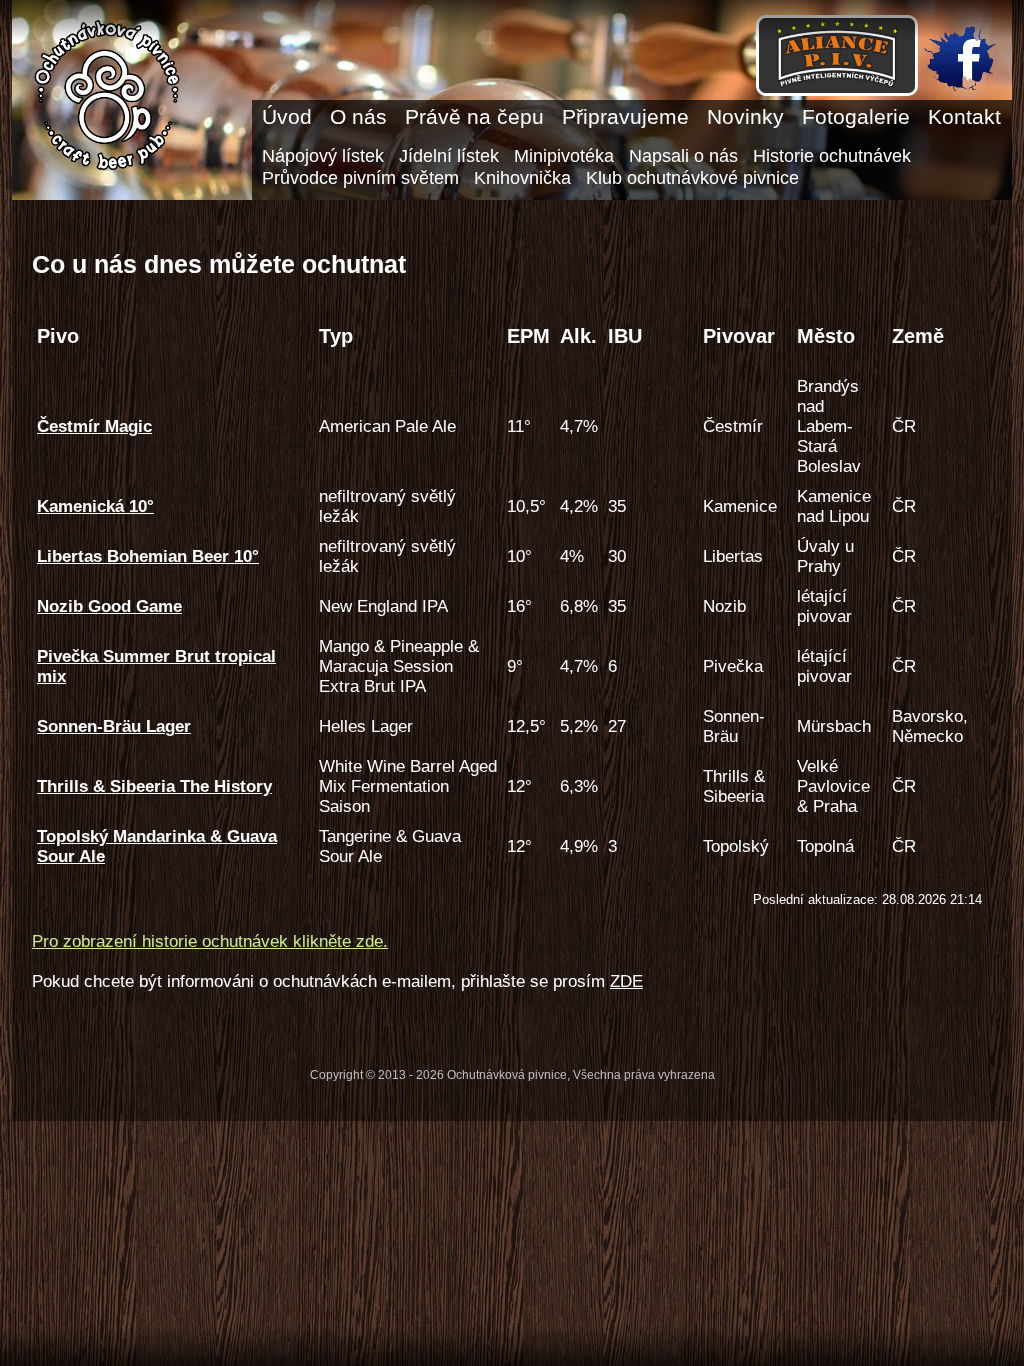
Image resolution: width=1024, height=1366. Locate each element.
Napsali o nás (683, 155)
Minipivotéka (564, 155)
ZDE (626, 981)
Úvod (287, 116)
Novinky (745, 116)
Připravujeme (625, 116)
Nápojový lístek (323, 155)
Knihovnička (522, 177)
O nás (358, 116)
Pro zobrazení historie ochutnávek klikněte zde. (210, 941)
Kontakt (964, 116)
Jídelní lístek (449, 155)
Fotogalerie (856, 116)
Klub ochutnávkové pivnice (692, 177)
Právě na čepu (474, 116)
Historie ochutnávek (832, 155)
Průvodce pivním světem (360, 177)
